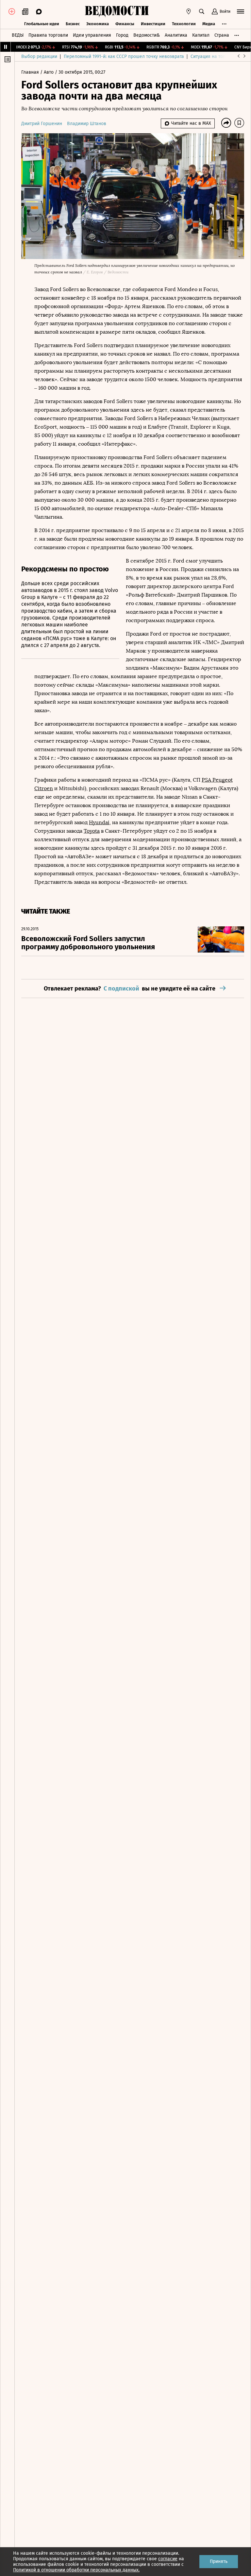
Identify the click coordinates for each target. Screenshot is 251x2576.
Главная (31, 72)
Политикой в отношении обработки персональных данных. (76, 2570)
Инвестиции (153, 24)
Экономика (98, 24)
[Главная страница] (117, 11)
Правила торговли (48, 35)
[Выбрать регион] (189, 11)
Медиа (209, 24)
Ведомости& (147, 35)
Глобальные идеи (42, 24)
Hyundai (99, 822)
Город (122, 35)
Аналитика (176, 35)
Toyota (92, 831)
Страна (222, 35)
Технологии (184, 24)
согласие (168, 2559)
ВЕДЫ (18, 35)
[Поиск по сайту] (202, 11)
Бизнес (73, 24)
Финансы (125, 24)
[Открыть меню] (241, 11)
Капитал (201, 35)
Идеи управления (92, 35)
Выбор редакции (39, 56)
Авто (49, 72)
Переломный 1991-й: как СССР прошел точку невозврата (124, 56)
